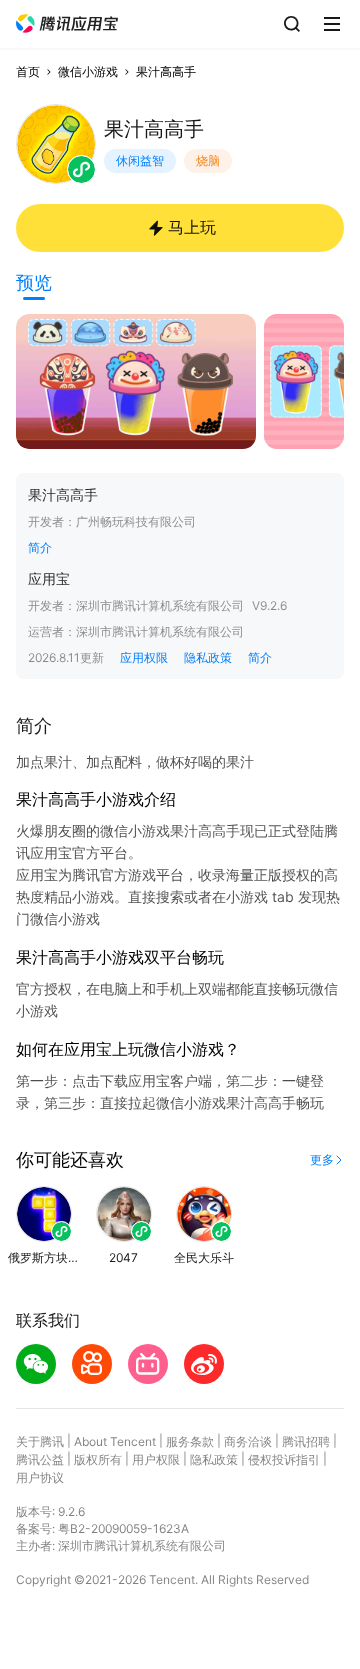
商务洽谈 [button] (248, 1441)
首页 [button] (28, 71)
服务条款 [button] (190, 1441)
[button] (67, 23)
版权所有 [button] (98, 1459)
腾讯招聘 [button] (306, 1441)
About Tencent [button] (115, 1441)
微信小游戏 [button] (88, 71)
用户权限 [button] (156, 1459)
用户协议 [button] (40, 1477)
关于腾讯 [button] (40, 1441)
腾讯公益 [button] (40, 1459)
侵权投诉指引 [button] (284, 1459)
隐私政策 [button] (208, 657)
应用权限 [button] (144, 657)
